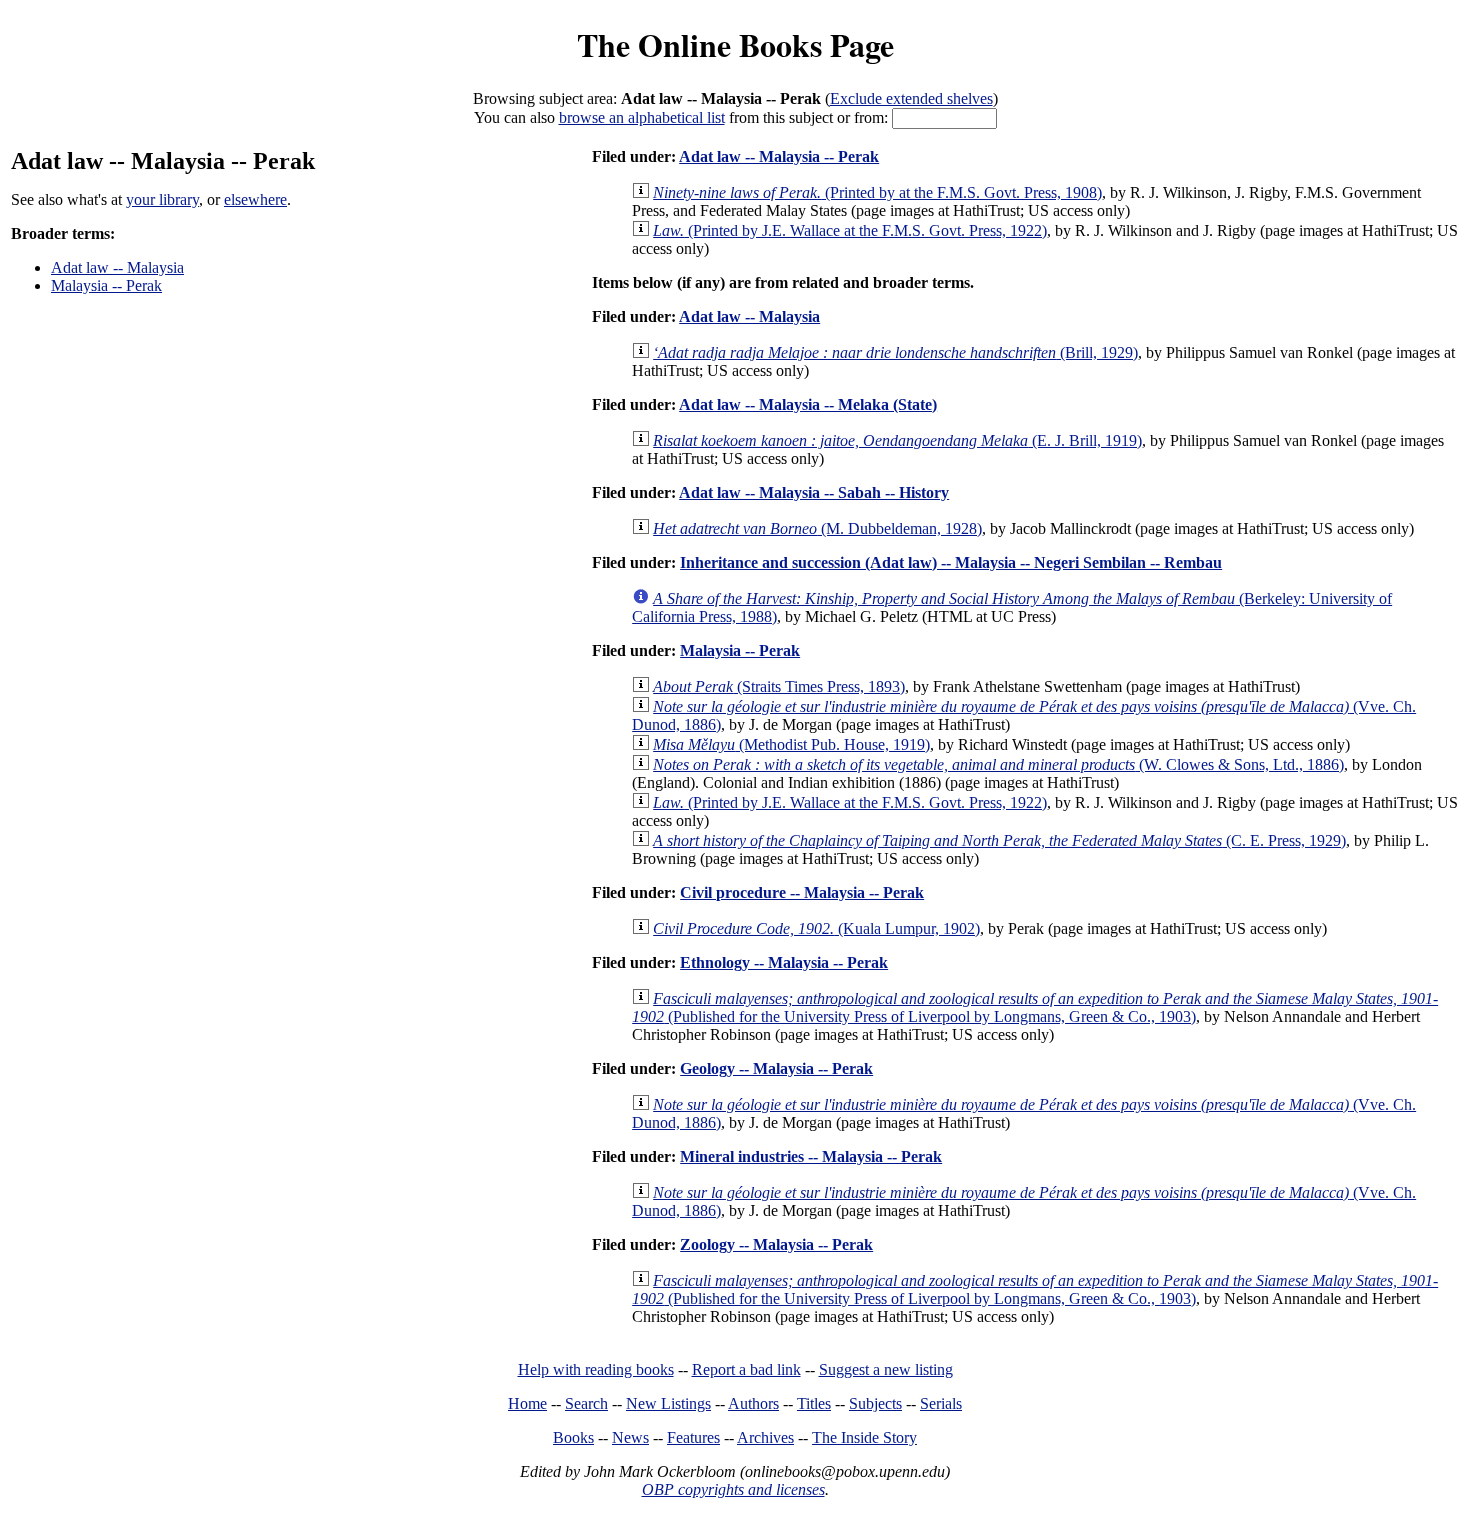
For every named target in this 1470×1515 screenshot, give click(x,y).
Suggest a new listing (886, 1369)
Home (527, 1403)
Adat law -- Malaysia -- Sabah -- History (814, 492)
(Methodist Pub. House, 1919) (791, 744)
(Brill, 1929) (895, 352)
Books (573, 1437)
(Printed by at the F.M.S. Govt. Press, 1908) (877, 192)
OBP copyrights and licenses (733, 1489)
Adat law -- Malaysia (117, 267)
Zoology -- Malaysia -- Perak (776, 1244)
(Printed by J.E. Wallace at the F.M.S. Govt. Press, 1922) (850, 230)
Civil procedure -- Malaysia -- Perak (802, 892)
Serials (941, 1403)
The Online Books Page (735, 44)
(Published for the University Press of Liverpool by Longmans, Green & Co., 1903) (1035, 1007)
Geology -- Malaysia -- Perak (776, 1068)
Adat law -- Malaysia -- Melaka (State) (808, 404)
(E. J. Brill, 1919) (897, 440)
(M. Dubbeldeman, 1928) (817, 528)
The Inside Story (864, 1437)
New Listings (668, 1403)
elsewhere (255, 199)
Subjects (875, 1403)
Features (693, 1437)
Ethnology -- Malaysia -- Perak (784, 962)
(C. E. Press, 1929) (999, 840)
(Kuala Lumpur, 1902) (816, 928)
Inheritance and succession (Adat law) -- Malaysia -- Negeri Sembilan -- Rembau (951, 562)
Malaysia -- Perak (106, 285)
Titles (814, 1403)
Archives (765, 1437)
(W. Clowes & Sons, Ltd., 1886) (998, 764)
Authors (753, 1403)
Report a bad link (746, 1369)
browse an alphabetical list (642, 117)
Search (586, 1403)
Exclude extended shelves (911, 98)
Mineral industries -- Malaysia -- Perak (811, 1156)
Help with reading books (596, 1369)
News (630, 1437)
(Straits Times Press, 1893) (779, 686)
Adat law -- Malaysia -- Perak (779, 156)
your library (162, 199)
